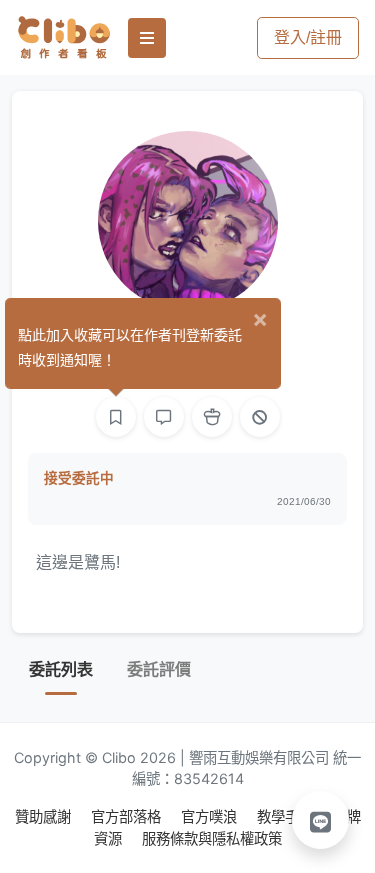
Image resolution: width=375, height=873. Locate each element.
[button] (321, 820)
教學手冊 (287, 816)
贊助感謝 (45, 816)
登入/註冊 (308, 37)
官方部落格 (128, 816)
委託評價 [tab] (159, 669)
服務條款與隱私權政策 (212, 838)
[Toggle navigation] (147, 38)
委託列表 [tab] (61, 669)
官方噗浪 (211, 816)
